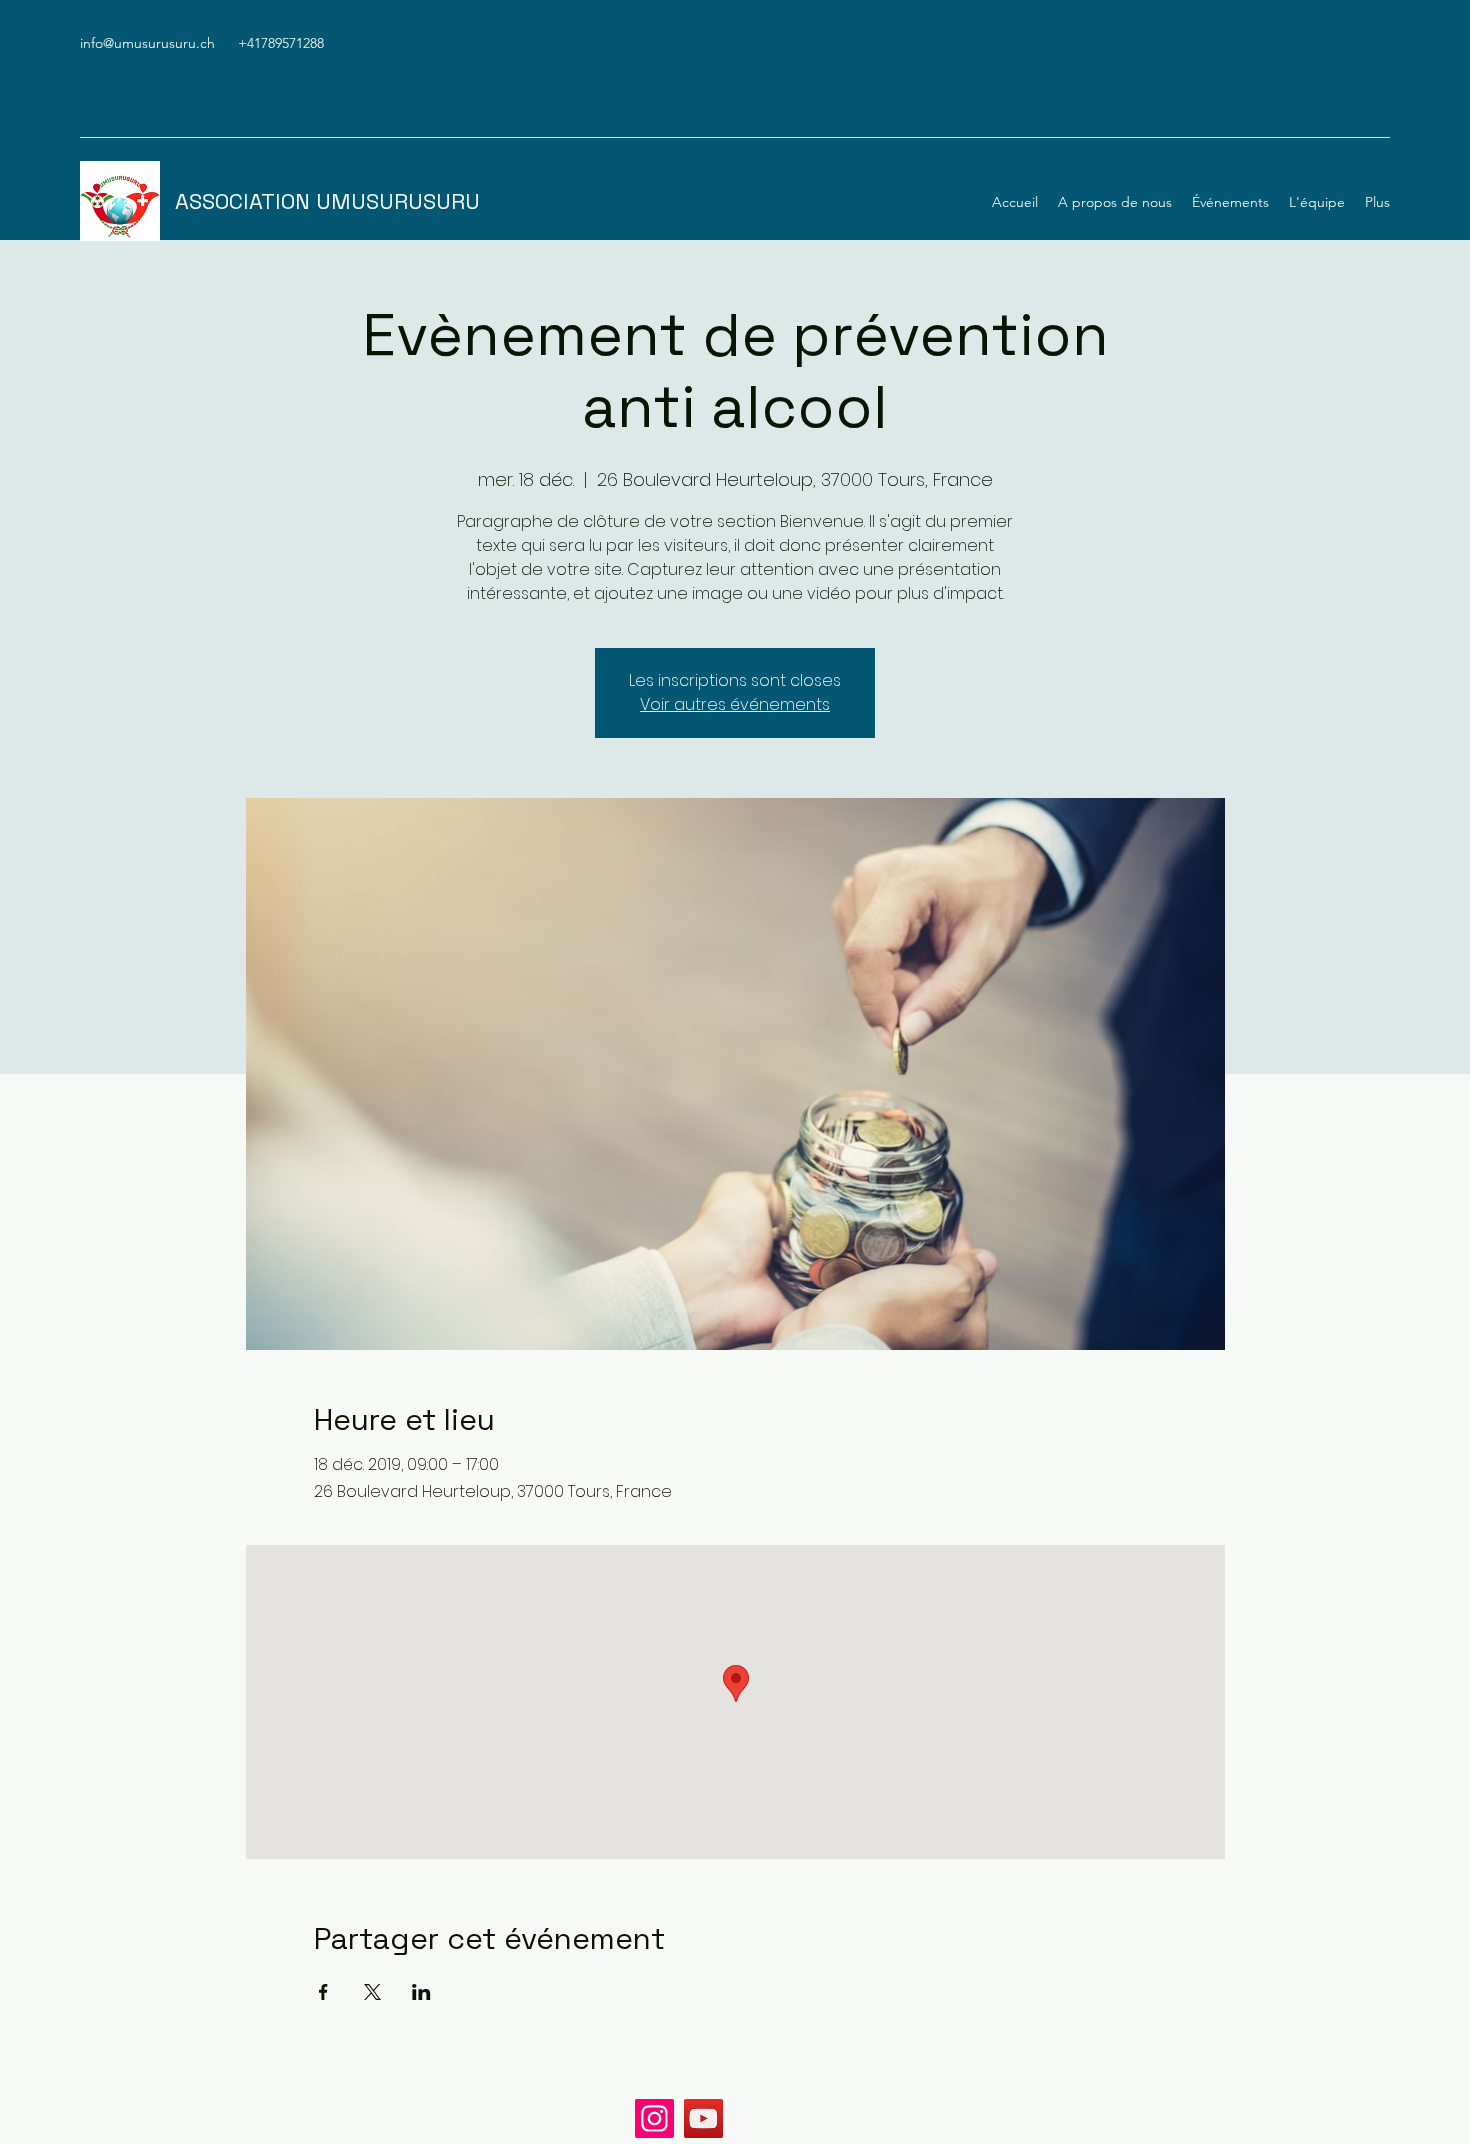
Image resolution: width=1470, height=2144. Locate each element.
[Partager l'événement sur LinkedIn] (421, 1992)
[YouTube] (703, 2118)
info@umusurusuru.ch (147, 43)
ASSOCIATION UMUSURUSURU (327, 201)
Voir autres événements (735, 704)
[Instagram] (654, 2118)
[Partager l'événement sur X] (372, 1992)
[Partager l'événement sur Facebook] (323, 1992)
